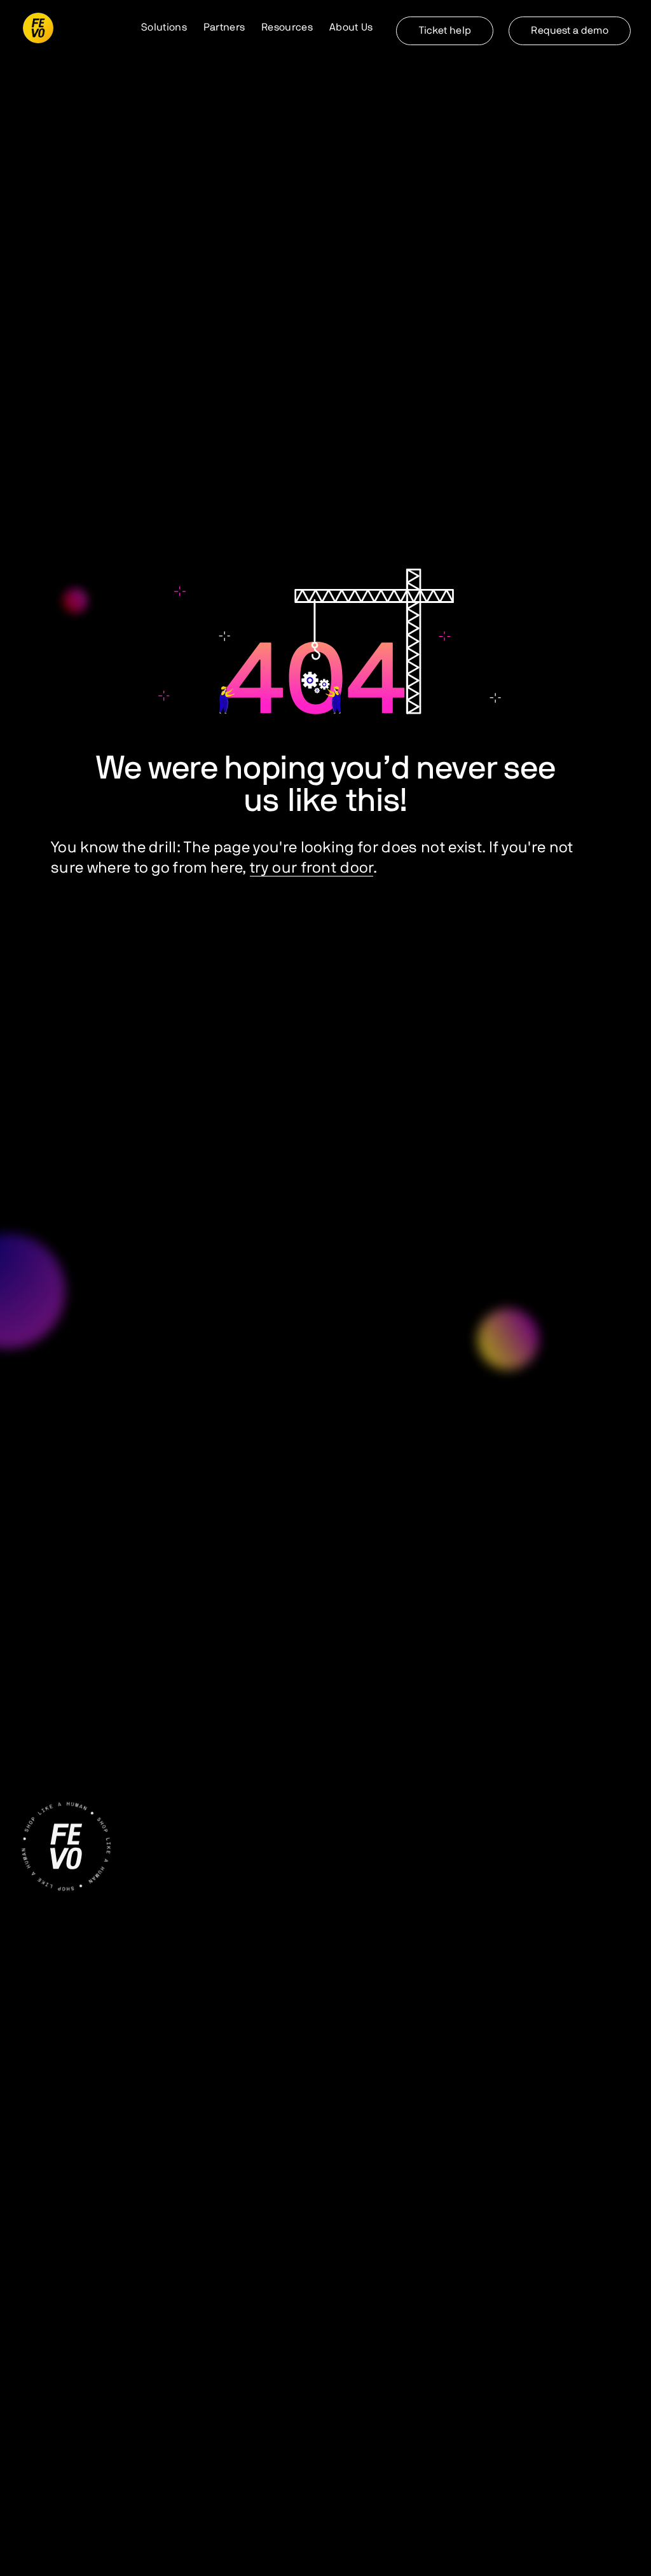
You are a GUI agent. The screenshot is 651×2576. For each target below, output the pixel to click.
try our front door (312, 868)
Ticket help (445, 31)
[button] (164, 28)
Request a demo (569, 31)
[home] (38, 28)
